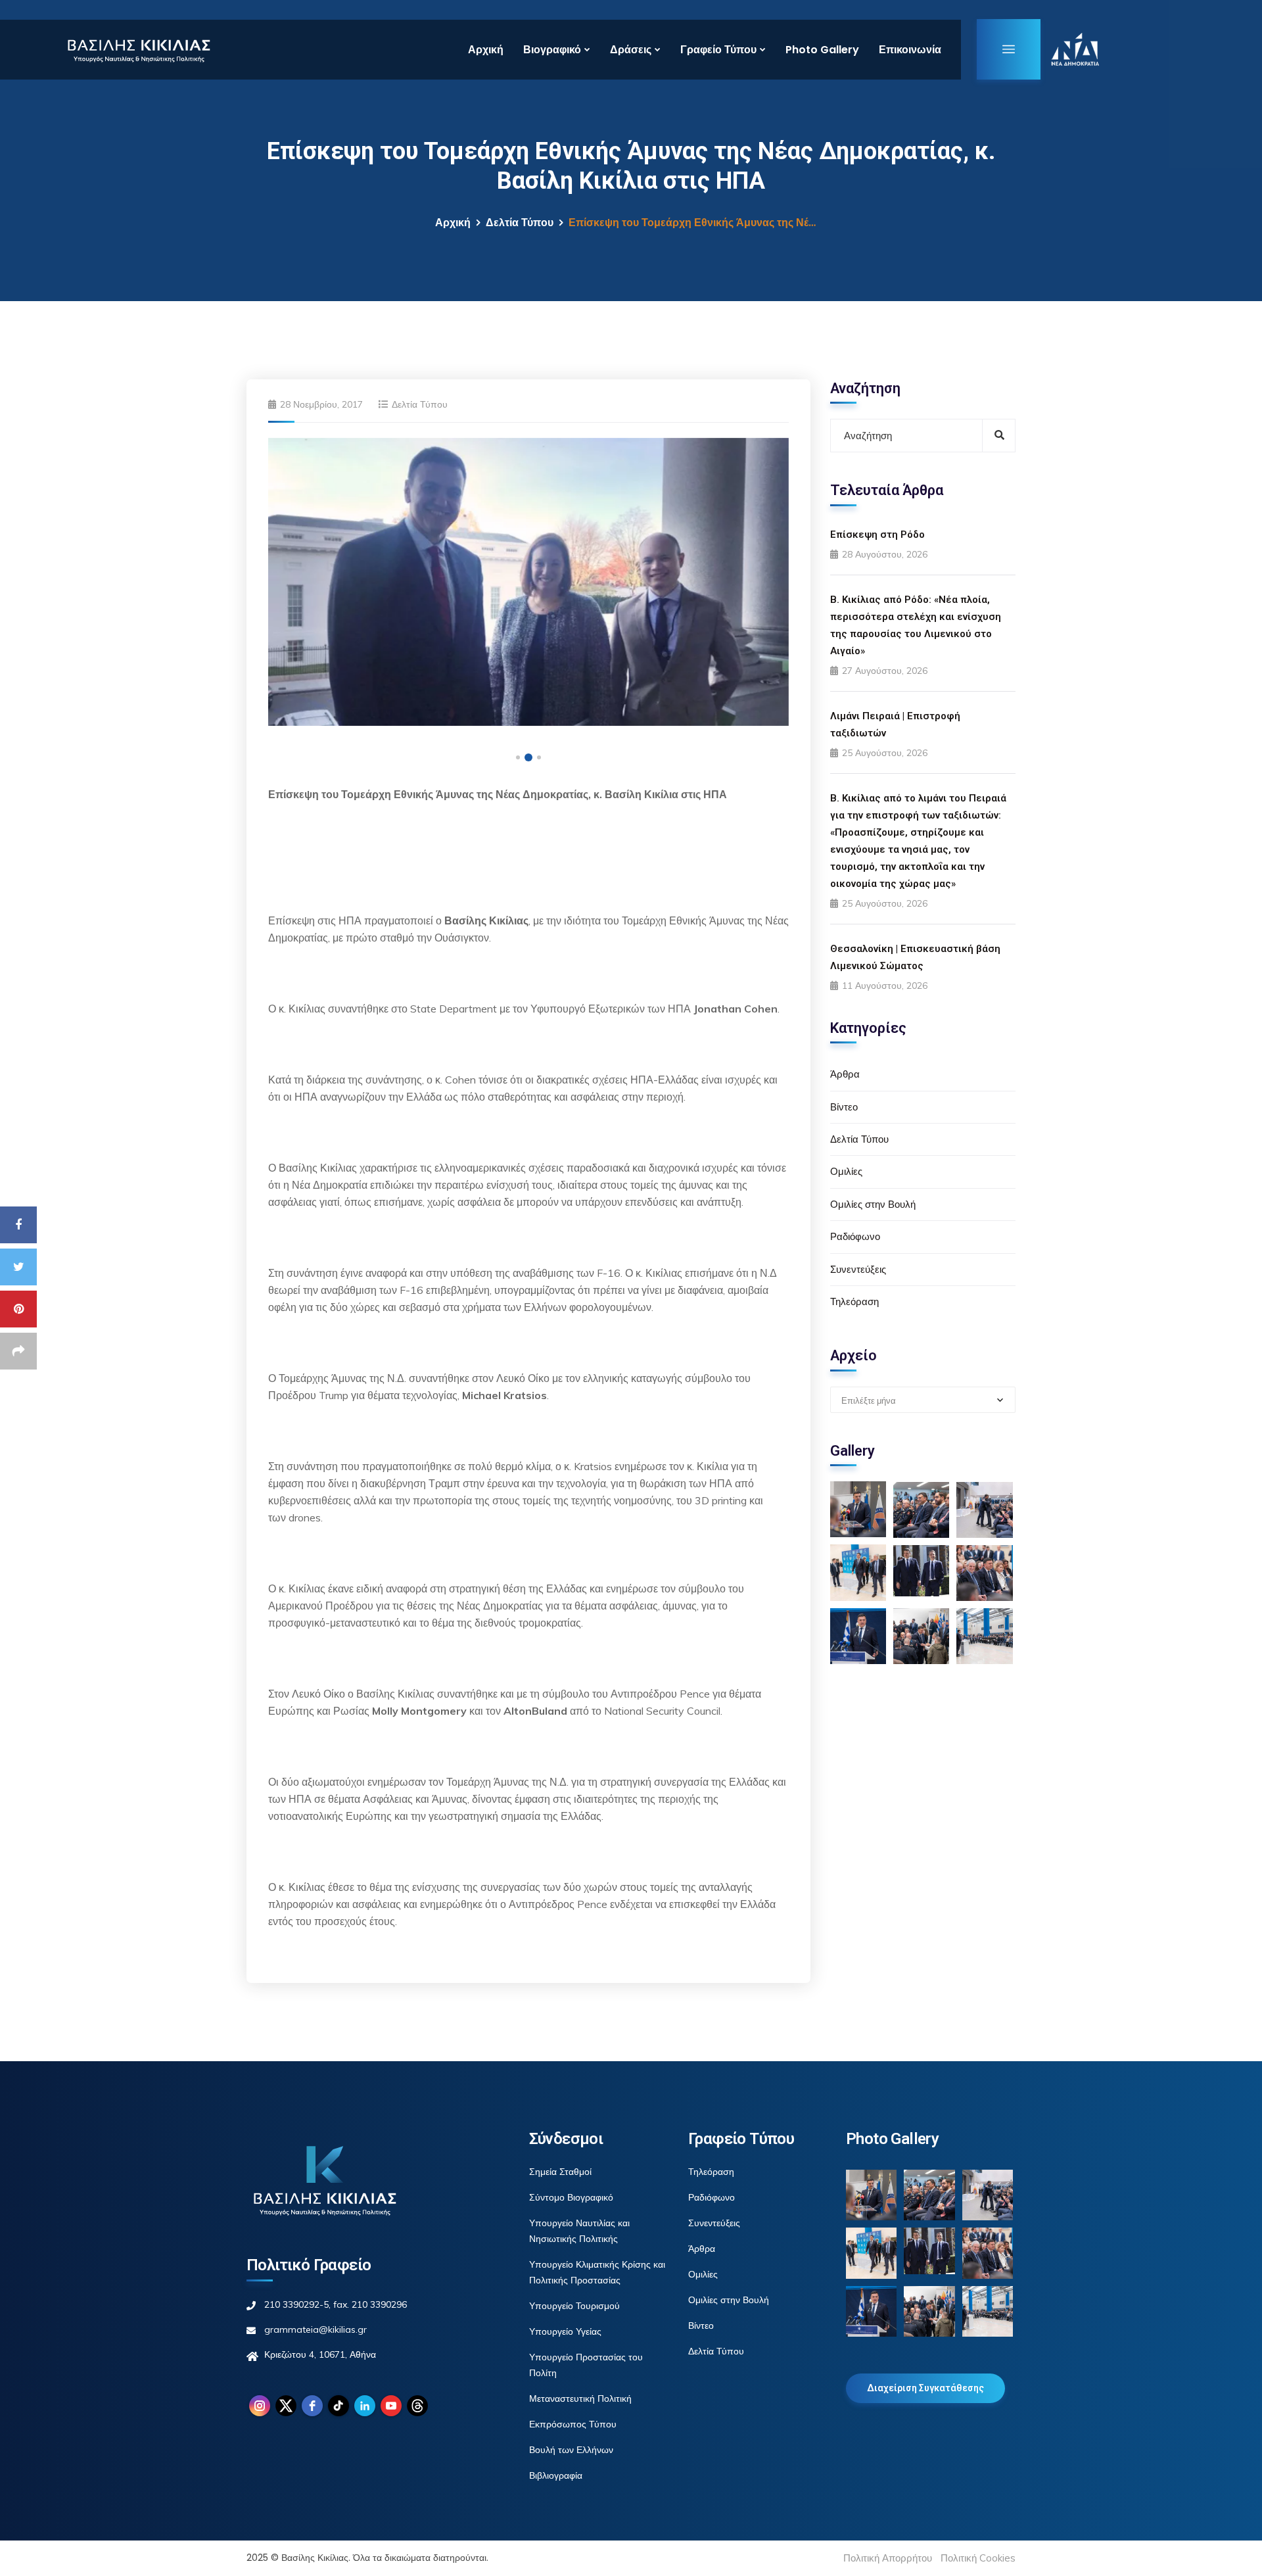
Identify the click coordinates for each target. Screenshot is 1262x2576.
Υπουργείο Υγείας (565, 2331)
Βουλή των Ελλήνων (571, 2450)
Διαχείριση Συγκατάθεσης (925, 2388)
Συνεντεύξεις (858, 1269)
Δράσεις (631, 50)
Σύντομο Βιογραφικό (571, 2197)
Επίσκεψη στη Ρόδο (877, 535)
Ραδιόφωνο (855, 1236)
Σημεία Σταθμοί (560, 2172)
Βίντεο (844, 1107)
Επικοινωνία (910, 50)
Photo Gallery (822, 50)
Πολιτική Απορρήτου (888, 2558)
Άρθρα (845, 1075)
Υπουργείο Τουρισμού (574, 2306)
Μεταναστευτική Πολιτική (580, 2398)
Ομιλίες (846, 1172)
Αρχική (486, 50)
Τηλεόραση (854, 1301)
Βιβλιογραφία (556, 2475)
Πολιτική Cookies (978, 2558)
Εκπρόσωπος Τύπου (573, 2424)
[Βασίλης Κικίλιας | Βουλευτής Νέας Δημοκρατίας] (138, 49)
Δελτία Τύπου (520, 223)
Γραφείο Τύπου (718, 50)
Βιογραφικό (552, 50)
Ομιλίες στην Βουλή (873, 1204)
